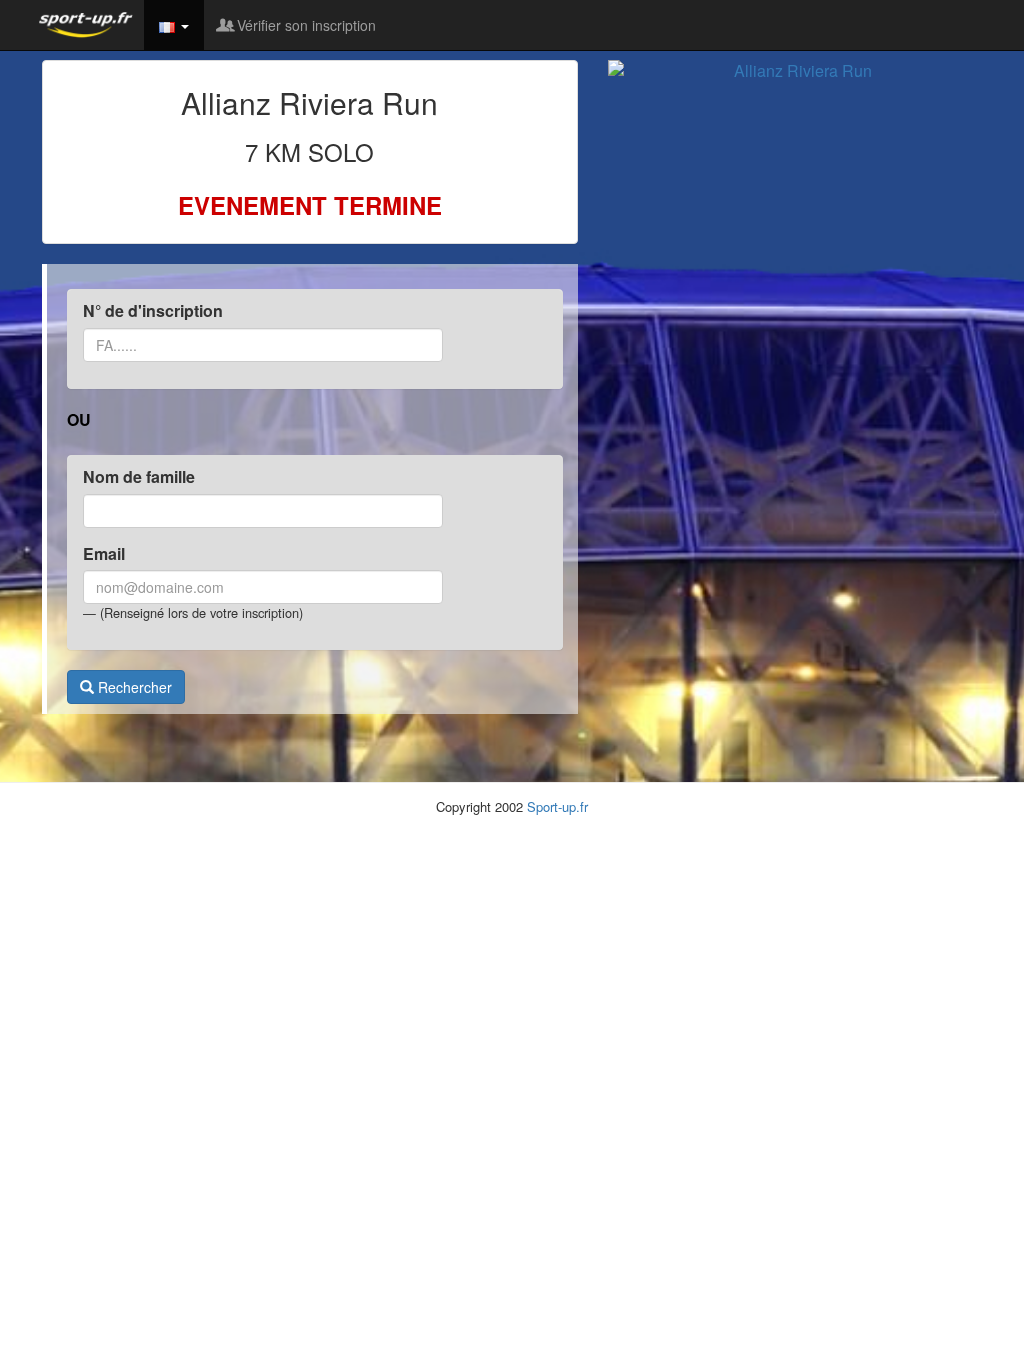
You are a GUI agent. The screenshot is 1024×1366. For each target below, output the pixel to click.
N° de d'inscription (153, 311)
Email (104, 554)
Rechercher (133, 687)
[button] (174, 25)
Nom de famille (139, 477)
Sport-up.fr (557, 806)
